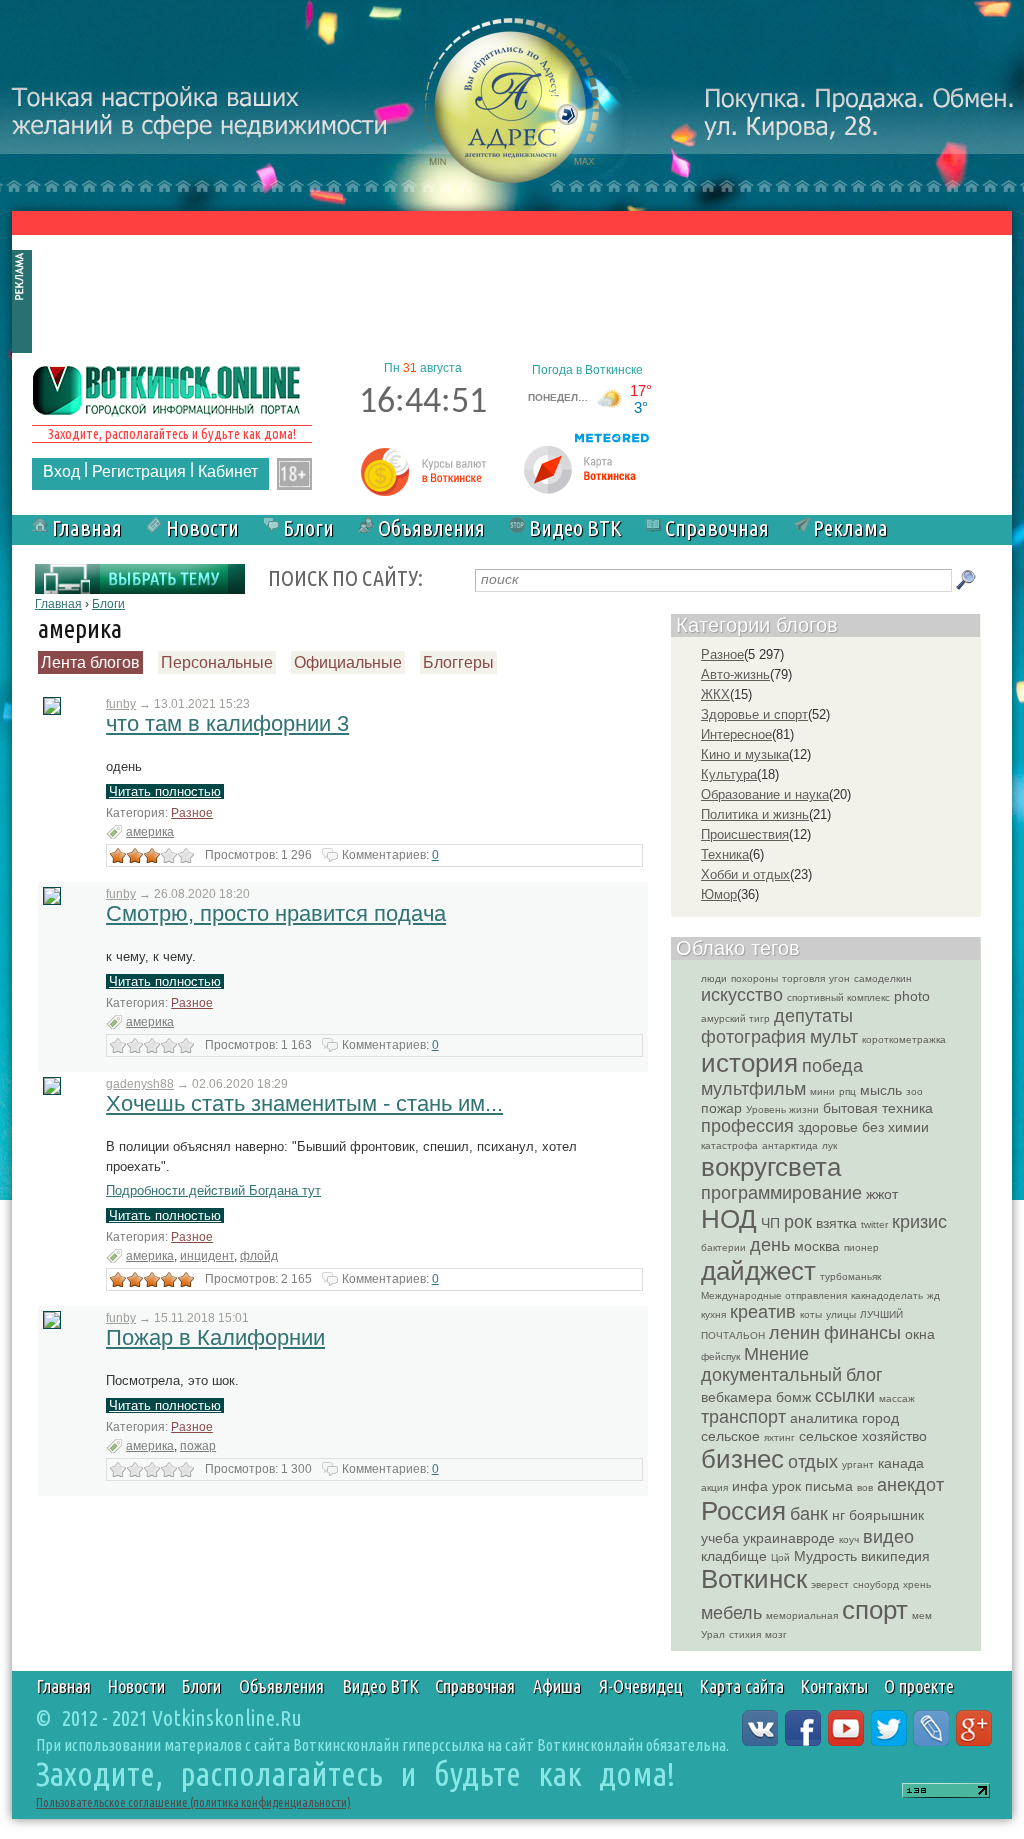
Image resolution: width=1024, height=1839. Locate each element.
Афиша (557, 1686)
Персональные (217, 662)
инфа (750, 1486)
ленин (794, 1333)
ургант (858, 1464)
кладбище (734, 1556)
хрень (917, 1584)
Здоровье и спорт (754, 714)
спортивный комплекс (838, 997)
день (770, 1245)
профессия (747, 1126)
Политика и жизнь (755, 814)
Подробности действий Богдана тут (213, 1190)
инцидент (207, 1256)
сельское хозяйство (863, 1436)
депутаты (813, 1016)
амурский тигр (735, 1018)
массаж (897, 1398)
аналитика (824, 1418)
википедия (895, 1556)
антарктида (790, 1145)
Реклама (850, 527)
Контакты (834, 1686)
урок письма (812, 1486)
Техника (725, 854)
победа (832, 1066)
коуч (849, 1539)
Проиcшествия (745, 834)
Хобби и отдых (745, 874)
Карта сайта (741, 1686)
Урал (713, 1634)
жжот (882, 1194)
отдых (813, 1462)
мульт (834, 1037)
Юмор (719, 894)
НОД (729, 1219)
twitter (874, 1224)
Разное (192, 813)
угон (839, 978)
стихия (745, 1634)
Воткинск (754, 1579)
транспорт (743, 1417)
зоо (914, 1091)
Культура (729, 774)
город (880, 1418)
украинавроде (789, 1538)
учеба (720, 1538)
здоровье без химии (863, 1127)
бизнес (742, 1459)
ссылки (845, 1396)
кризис (919, 1222)
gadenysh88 (140, 1084)
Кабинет (228, 471)
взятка (836, 1223)
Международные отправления (774, 1295)
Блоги (308, 527)
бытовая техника (878, 1108)
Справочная (717, 527)
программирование (781, 1193)
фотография (753, 1037)
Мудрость (825, 1556)
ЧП (770, 1223)
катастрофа (729, 1145)
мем (922, 1615)
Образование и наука (765, 794)
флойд (259, 1256)
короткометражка (904, 1039)
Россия (743, 1511)
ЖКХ (715, 694)
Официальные (348, 662)
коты (811, 1314)
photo (912, 996)
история (749, 1063)
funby (121, 704)
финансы (862, 1333)
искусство (742, 995)
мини (822, 1091)
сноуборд (876, 1584)
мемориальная (802, 1615)
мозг (776, 1634)
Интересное (736, 734)
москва (817, 1246)
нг (838, 1515)
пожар (198, 1446)
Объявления (431, 527)
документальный (771, 1375)
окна (920, 1334)
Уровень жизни (782, 1109)
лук (829, 1145)
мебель (731, 1613)
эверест (830, 1584)
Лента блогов (90, 662)
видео (888, 1537)
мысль (881, 1090)
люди (714, 978)
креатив (763, 1312)
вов (865, 1487)
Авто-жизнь (735, 674)
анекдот (910, 1485)
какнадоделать (887, 1295)
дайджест (758, 1271)
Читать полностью (165, 791)
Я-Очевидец (641, 1686)
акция (714, 1487)
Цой (780, 1557)
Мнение (776, 1354)
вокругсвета (771, 1167)
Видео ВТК (575, 527)
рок (798, 1222)
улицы (841, 1314)
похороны (754, 978)
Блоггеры (458, 662)
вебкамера (736, 1397)
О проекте (919, 1686)
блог (864, 1375)
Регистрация (139, 471)
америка (150, 832)
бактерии (723, 1247)
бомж (793, 1397)
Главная (87, 527)
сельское (730, 1436)
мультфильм (753, 1089)
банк (809, 1514)
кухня (713, 1314)
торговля (803, 978)
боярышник (886, 1515)
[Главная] (167, 388)
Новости (202, 527)
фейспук (720, 1356)
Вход (61, 471)
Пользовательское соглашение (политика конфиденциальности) (193, 1802)
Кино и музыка (745, 754)
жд (933, 1295)
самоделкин (883, 978)
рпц (847, 1091)
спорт (875, 1610)
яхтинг (779, 1437)
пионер (861, 1247)
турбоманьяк (850, 1276)
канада (901, 1463)
